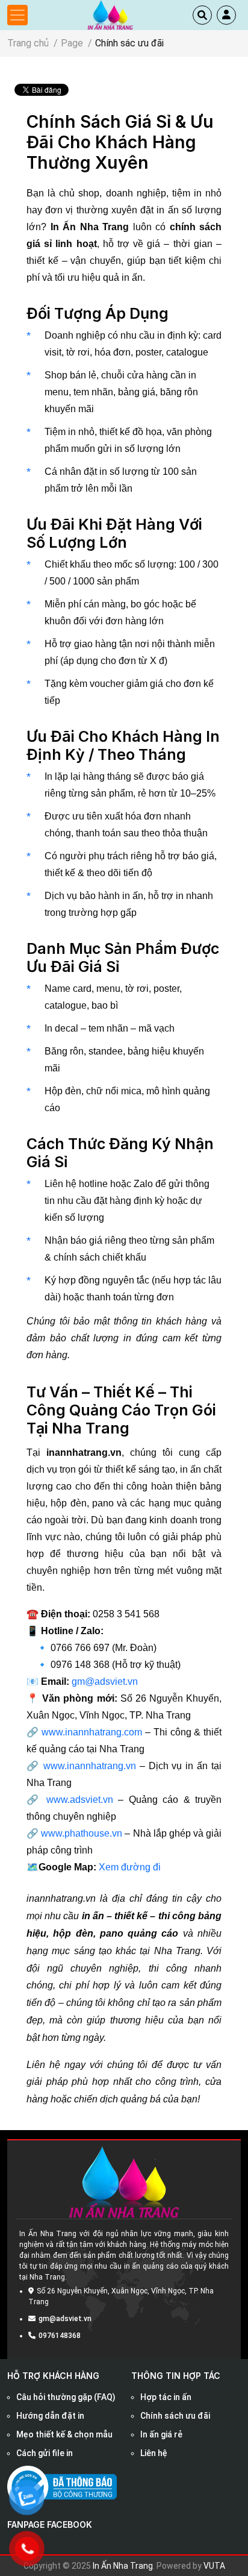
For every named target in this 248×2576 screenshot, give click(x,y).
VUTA (214, 2566)
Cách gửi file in (45, 2453)
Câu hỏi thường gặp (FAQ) (66, 2397)
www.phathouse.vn (82, 1833)
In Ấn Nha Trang (123, 2566)
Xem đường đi (130, 1867)
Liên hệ (154, 2453)
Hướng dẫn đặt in (50, 2416)
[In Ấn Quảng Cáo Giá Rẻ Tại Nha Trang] (110, 14)
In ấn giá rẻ (161, 2434)
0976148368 (60, 2336)
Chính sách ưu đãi (175, 2416)
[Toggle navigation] (17, 15)
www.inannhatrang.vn (90, 1766)
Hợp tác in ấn (166, 2397)
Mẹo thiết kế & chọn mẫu (64, 2434)
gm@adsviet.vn (105, 1681)
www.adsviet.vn (80, 1800)
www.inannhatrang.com (92, 1732)
